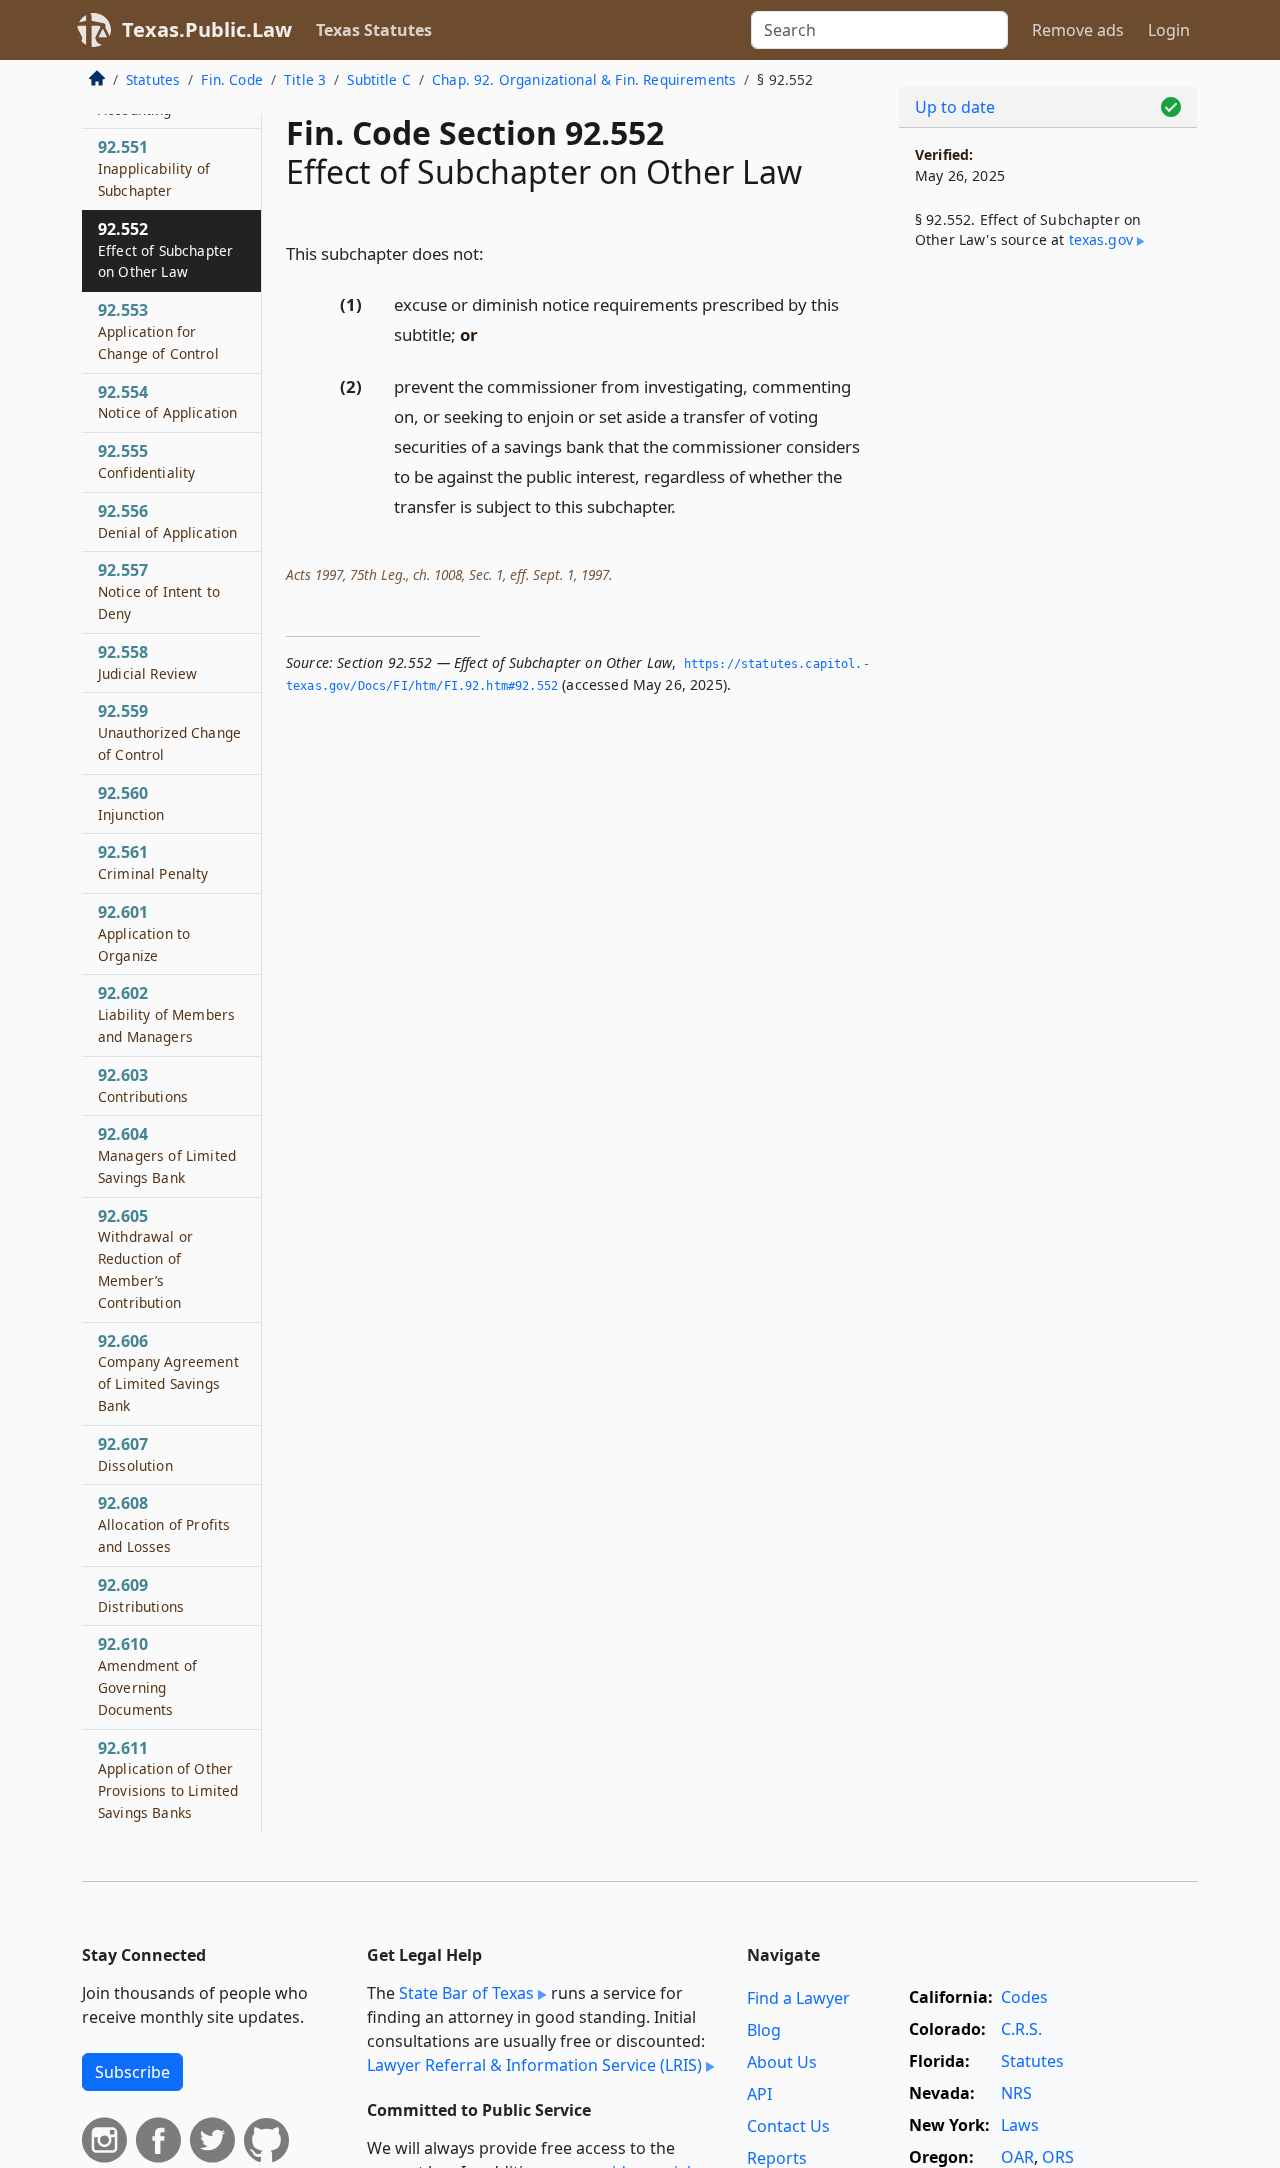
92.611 (168, 1779)
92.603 (143, 1085)
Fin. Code (231, 79)
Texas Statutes (374, 30)
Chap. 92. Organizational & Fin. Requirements (584, 79)
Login (1169, 30)
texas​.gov (1101, 239)
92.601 (144, 933)
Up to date (955, 107)
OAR (1017, 2157)
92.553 (158, 331)
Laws (1020, 2125)
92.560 (131, 803)
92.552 (165, 250)
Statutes (153, 79)
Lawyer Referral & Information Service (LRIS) (534, 2065)
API (759, 2094)
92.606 (168, 1372)
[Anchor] (495, 252)
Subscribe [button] (132, 2072)
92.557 (159, 592)
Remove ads (1078, 30)
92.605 (145, 1258)
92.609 (141, 1595)
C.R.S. (1021, 2029)
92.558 (147, 662)
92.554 (167, 402)
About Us (782, 2062)
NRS (1016, 2093)
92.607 (135, 1454)
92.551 (154, 169)
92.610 (147, 1676)
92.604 (167, 1156)
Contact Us (788, 2126)
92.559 (169, 733)
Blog (764, 2030)
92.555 (146, 461)
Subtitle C (379, 79)
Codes (1024, 1997)
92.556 (167, 521)
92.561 (153, 863)
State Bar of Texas (466, 1993)
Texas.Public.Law (207, 29)
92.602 (166, 1015)
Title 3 (305, 79)
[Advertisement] (1048, 596)
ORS (1058, 2157)
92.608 (164, 1525)
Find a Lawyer (798, 1998)
